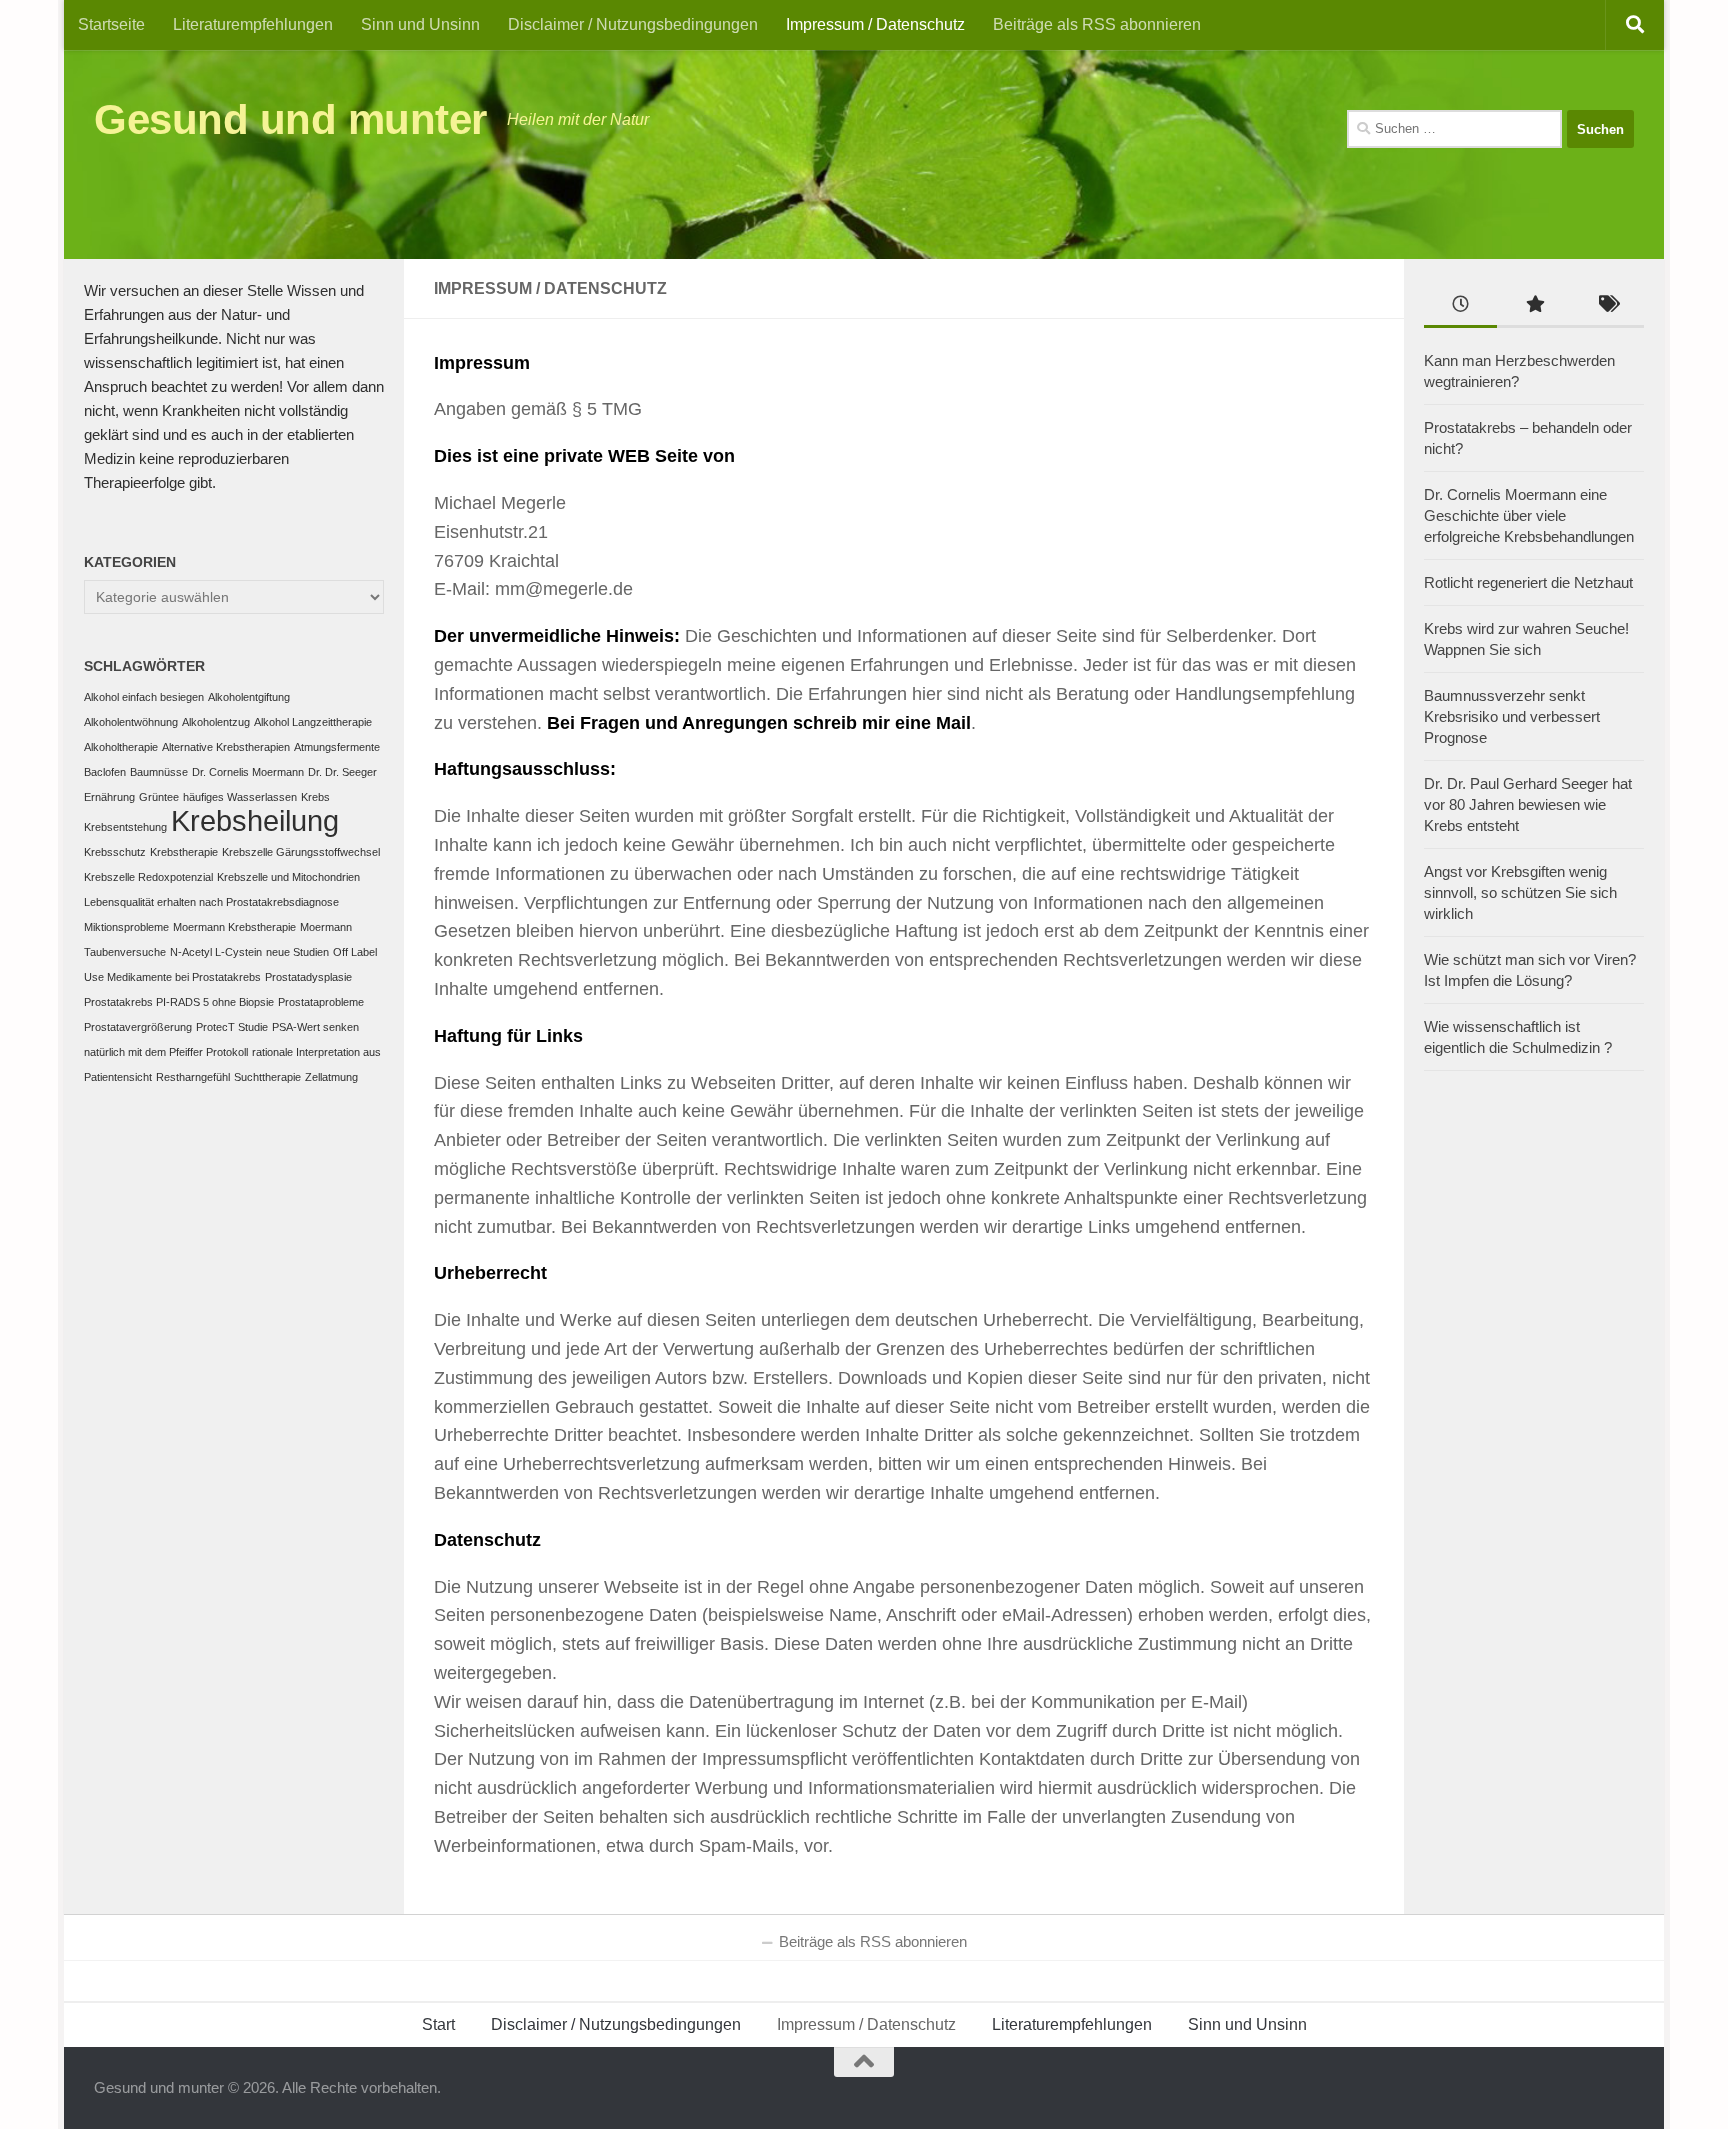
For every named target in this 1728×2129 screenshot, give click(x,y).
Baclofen (105, 772)
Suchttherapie (267, 1077)
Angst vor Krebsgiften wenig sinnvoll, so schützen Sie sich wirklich (1520, 892)
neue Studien (297, 952)
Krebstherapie (184, 852)
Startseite (111, 24)
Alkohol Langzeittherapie (313, 722)
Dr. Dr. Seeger (342, 772)
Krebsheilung (255, 820)
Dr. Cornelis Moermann (248, 772)
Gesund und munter (290, 119)
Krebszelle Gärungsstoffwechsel (301, 852)
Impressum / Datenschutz (875, 24)
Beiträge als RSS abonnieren (1097, 24)
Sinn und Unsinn (420, 24)
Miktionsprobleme (126, 927)
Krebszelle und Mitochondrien (288, 877)
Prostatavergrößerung (138, 1027)
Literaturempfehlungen (253, 24)
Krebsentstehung (125, 827)
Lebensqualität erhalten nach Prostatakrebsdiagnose (211, 902)
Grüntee (159, 797)
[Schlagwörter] (1607, 306)
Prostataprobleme (321, 1002)
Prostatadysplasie (308, 977)
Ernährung (109, 797)
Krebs (315, 797)
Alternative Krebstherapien (226, 747)
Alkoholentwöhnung (131, 722)
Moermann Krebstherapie (234, 927)
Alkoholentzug (216, 722)
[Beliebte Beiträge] (1533, 306)
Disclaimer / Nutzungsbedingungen (633, 24)
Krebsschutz (115, 852)
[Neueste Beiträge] (1460, 306)
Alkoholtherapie (121, 747)
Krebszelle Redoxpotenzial (148, 877)
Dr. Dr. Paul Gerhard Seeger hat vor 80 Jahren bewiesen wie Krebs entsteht (1528, 804)
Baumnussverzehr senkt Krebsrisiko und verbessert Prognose (1512, 716)
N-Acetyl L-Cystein (216, 952)
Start (438, 2024)
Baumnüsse (159, 772)
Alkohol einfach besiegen (144, 697)
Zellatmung (331, 1077)
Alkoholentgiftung (249, 697)
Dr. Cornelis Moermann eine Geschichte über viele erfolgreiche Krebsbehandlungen (1529, 515)
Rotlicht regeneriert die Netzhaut (1528, 582)
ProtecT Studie (232, 1027)
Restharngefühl (193, 1077)
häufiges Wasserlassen (240, 797)
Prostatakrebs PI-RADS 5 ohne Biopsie (179, 1002)
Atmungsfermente (337, 747)
